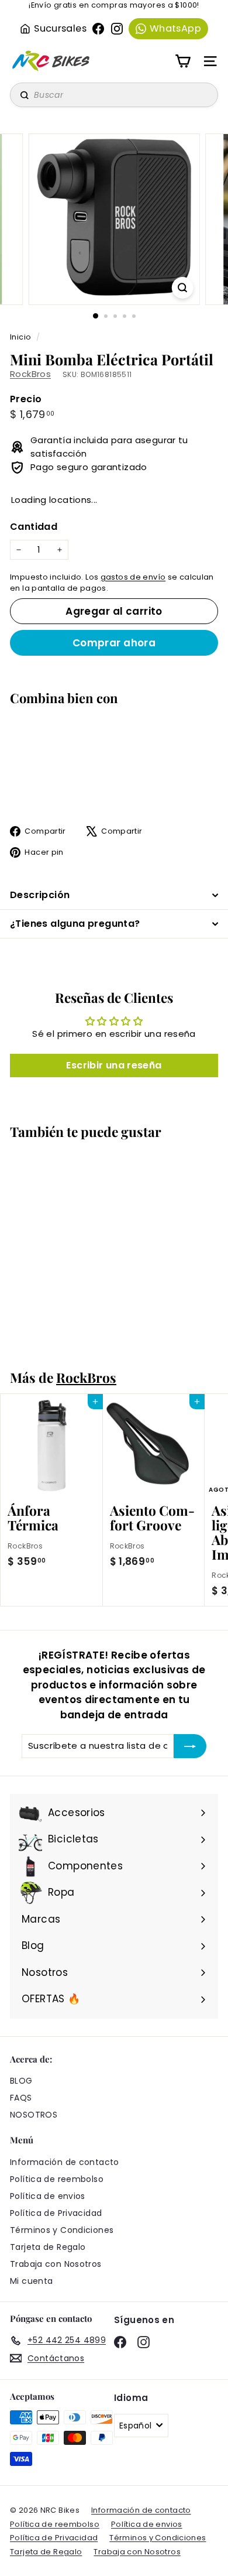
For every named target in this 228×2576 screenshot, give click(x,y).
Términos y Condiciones (62, 2230)
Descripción (40, 895)
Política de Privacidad (56, 2213)
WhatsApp (175, 28)
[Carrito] (183, 61)
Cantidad (34, 527)
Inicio (22, 337)
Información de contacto (65, 2162)
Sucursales (60, 28)
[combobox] (114, 95)
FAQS (21, 2098)
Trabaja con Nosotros (56, 2264)
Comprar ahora (114, 643)
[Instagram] (117, 29)
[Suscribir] (190, 1746)
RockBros (30, 374)
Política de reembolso (57, 2179)
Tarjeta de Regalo (48, 2247)
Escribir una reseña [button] (114, 1065)
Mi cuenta (31, 2281)
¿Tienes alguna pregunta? (75, 924)
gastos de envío (133, 577)
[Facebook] (98, 29)
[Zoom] (182, 288)
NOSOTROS (34, 2115)
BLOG (21, 2081)
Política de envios (48, 2196)
